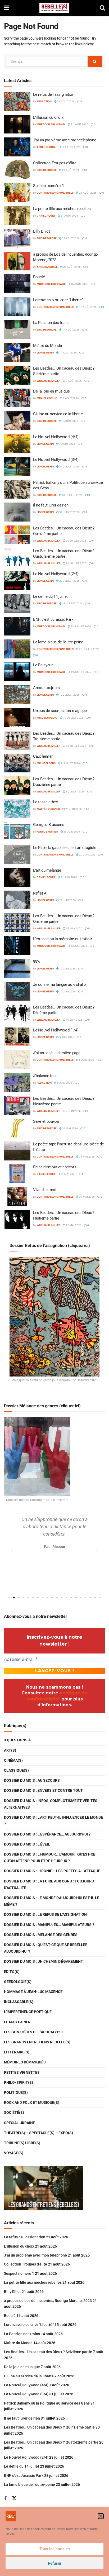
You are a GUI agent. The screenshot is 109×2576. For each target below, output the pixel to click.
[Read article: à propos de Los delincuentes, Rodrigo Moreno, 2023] (17, 261)
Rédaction (44, 101)
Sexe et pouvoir (46, 1121)
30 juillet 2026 (76, 541)
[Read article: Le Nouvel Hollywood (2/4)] (17, 581)
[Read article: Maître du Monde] (17, 352)
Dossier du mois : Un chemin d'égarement (44, 1961)
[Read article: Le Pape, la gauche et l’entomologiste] (17, 854)
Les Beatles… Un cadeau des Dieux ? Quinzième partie (49, 2427)
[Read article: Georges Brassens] (17, 831)
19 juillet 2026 (81, 672)
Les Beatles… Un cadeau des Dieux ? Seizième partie (48, 2352)
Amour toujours (46, 688)
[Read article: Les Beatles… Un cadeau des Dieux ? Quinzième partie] (17, 535)
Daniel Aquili (46, 216)
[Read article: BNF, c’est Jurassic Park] (17, 626)
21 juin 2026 (69, 877)
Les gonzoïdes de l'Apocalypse (34, 2032)
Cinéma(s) (13, 1760)
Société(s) (14, 2113)
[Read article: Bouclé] (17, 284)
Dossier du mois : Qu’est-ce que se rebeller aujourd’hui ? (46, 1948)
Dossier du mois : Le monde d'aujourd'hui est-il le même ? (52, 1901)
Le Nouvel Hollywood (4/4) (56, 437)
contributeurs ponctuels (55, 193)
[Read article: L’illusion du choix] (17, 124)
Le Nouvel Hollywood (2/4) (56, 574)
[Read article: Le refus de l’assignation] (17, 101)
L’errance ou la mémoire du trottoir (63, 939)
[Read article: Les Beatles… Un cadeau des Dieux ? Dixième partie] (17, 1014)
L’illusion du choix (48, 117)
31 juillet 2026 (69, 467)
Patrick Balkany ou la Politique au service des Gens (47, 2403)
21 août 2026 (66, 101)
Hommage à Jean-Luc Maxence (33, 1992)
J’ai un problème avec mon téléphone (65, 140)
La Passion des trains (51, 323)
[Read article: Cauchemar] (17, 763)
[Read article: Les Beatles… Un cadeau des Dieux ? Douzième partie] (17, 786)
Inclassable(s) (19, 2002)
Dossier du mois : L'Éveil (27, 1844)
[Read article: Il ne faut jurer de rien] (17, 512)
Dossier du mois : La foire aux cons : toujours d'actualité (49, 1884)
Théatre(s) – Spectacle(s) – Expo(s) (38, 2133)
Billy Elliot (41, 231)
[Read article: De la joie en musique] (17, 398)
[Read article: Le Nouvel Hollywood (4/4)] (17, 444)
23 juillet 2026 (69, 581)
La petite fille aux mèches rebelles (62, 209)
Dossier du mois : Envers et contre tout (43, 1790)
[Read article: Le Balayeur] (17, 672)
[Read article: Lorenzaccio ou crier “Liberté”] (17, 307)
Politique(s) (16, 2092)
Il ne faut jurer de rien (51, 505)
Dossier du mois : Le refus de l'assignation (45, 1914)
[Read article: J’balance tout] (17, 1083)
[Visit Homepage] (54, 8)
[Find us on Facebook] (5, 2499)
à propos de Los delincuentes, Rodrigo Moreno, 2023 (48, 2301)
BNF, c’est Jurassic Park (53, 619)
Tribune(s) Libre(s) (22, 2143)
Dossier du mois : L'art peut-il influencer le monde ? (53, 1821)
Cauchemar (43, 756)
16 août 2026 (79, 284)
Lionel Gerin (45, 353)
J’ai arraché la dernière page (57, 1053)
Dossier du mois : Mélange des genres (41, 1935)
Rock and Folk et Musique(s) (32, 2102)
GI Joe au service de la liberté (58, 414)
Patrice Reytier (47, 832)
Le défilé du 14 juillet (50, 596)
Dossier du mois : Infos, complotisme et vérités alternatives (51, 1804)
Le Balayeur (43, 665)
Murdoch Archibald (51, 124)
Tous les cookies (55, 2549)
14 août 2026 (71, 330)
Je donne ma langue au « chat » (60, 984)
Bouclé (39, 277)
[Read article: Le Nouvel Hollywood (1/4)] (17, 1037)
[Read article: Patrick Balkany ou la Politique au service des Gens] (17, 489)
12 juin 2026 (79, 946)
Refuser (55, 2563)
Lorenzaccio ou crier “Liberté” (58, 300)
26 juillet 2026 (76, 563)
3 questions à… (19, 1740)
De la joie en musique (51, 391)
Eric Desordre (47, 170)
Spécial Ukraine (19, 2123)
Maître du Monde (47, 346)
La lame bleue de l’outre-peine (58, 642)
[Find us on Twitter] (14, 2498)
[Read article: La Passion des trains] (17, 329)
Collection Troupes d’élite (55, 163)
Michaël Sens (46, 763)
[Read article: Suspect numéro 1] (17, 193)
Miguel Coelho (47, 398)
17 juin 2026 (74, 928)
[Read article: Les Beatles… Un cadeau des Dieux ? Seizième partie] (17, 375)
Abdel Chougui (47, 147)
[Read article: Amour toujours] (17, 695)
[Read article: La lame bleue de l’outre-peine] (17, 649)
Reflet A (40, 893)
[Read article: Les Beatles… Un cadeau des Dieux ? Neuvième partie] (17, 1105)
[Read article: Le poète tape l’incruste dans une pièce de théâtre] (17, 1151)
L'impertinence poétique (28, 2012)
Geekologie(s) (18, 1982)
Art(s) (10, 1750)
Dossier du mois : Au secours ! (33, 1780)
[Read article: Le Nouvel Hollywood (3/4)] (17, 466)
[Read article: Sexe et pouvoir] (17, 1128)
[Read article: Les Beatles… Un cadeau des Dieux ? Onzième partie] (17, 923)
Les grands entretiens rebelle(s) (37, 2042)
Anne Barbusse (47, 267)
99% (37, 962)
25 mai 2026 (73, 1225)
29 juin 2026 (73, 809)
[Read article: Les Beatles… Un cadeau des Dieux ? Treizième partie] (17, 740)
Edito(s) (12, 1972)
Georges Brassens (49, 825)
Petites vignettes (22, 2072)
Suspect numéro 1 (48, 186)
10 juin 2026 (74, 1020)
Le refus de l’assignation (54, 94)
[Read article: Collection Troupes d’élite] (17, 170)
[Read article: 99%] (17, 968)
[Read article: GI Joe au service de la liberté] (17, 421)
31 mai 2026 (70, 1128)
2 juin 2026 (73, 1111)
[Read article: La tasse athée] (17, 809)
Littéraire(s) (17, 2052)
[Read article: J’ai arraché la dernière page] (17, 1060)
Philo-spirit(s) (19, 2082)
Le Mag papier (17, 2022)
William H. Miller (49, 381)
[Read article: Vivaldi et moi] (17, 1197)
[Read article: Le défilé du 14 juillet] (17, 603)
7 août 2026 (74, 381)
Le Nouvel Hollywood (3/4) (56, 460)
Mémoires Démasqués (25, 2062)
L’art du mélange (47, 870)
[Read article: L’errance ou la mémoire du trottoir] (17, 946)
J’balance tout (45, 1076)
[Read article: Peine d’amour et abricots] (17, 1174)
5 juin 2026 (66, 1037)
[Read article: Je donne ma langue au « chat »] (17, 991)
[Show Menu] (6, 8)
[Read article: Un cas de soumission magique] (17, 718)
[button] (101, 2516)
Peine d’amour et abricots (55, 1167)
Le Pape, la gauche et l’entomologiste (65, 848)
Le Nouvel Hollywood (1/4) (56, 1030)
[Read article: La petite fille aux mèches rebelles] (17, 216)
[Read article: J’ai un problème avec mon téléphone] (17, 147)
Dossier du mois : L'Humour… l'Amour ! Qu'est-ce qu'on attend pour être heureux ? (50, 1858)
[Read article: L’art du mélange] (17, 877)
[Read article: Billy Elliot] (17, 238)
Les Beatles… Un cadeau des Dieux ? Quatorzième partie (51, 2442)
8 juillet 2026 (70, 763)
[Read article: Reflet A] (17, 900)
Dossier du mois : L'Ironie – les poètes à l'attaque (52, 1871)
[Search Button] (102, 8)
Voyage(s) (14, 2153)
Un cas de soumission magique (60, 711)
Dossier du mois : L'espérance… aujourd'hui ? (47, 1834)
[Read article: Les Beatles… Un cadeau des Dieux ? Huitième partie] (17, 1220)
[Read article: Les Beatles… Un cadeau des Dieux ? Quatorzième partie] (17, 558)
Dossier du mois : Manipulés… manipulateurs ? (49, 1925)
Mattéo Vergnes (48, 809)
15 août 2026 (88, 307)
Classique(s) (16, 1770)
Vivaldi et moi (45, 1190)
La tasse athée (46, 802)
